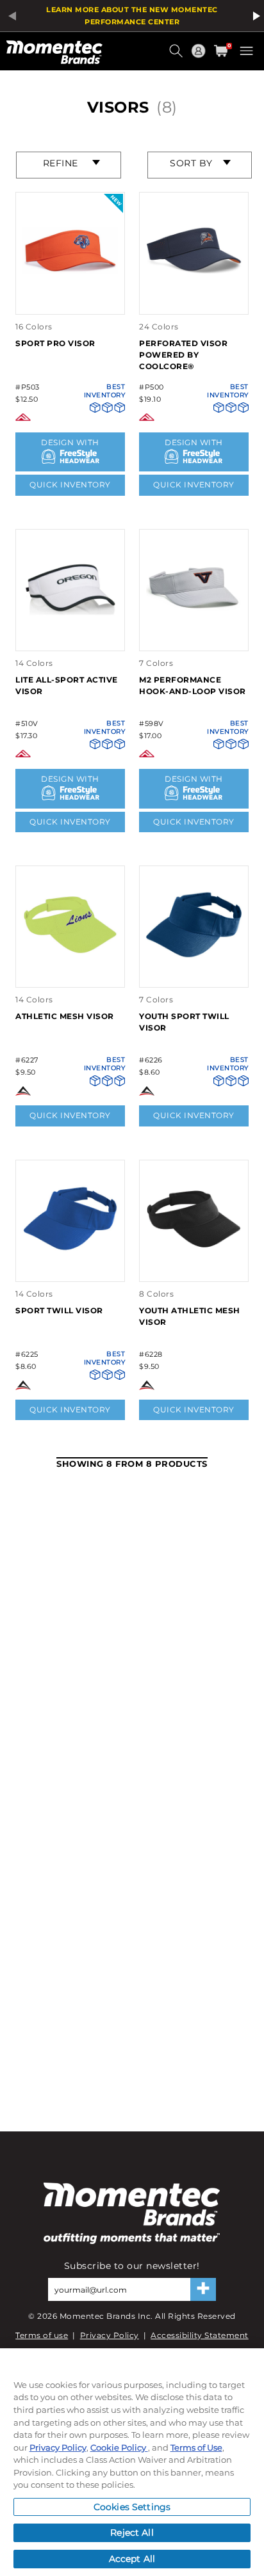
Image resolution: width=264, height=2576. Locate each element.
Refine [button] (61, 163)
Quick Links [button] (200, 57)
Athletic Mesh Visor (65, 1016)
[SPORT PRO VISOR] (70, 300)
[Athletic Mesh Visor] (70, 974)
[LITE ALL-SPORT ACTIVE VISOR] (70, 637)
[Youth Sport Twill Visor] (194, 974)
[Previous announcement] (10, 16)
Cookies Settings (132, 2507)
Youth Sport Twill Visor (184, 1022)
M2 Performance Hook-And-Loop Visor (193, 685)
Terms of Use (196, 2447)
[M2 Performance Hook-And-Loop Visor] (194, 637)
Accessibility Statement (200, 2335)
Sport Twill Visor (59, 1310)
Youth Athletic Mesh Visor (190, 1316)
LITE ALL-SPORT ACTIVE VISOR (67, 685)
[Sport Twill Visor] (70, 1268)
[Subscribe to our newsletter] (203, 2289)
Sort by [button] (191, 163)
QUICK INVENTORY (70, 485)
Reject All (132, 2533)
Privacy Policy (110, 2335)
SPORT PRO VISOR (55, 343)
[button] (177, 56)
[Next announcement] (254, 16)
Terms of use (42, 2335)
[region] (132, 2462)
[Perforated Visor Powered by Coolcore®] (194, 300)
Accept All (132, 2559)
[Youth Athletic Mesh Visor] (194, 1268)
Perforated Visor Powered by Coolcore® (183, 355)
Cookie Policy (119, 2447)
